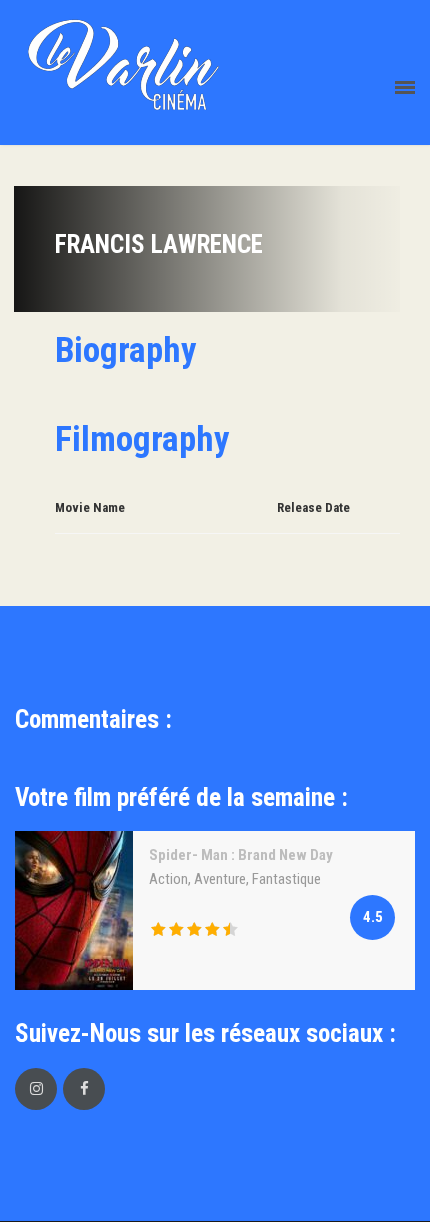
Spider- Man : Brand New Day (241, 855)
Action (168, 879)
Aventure (220, 879)
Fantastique (286, 879)
